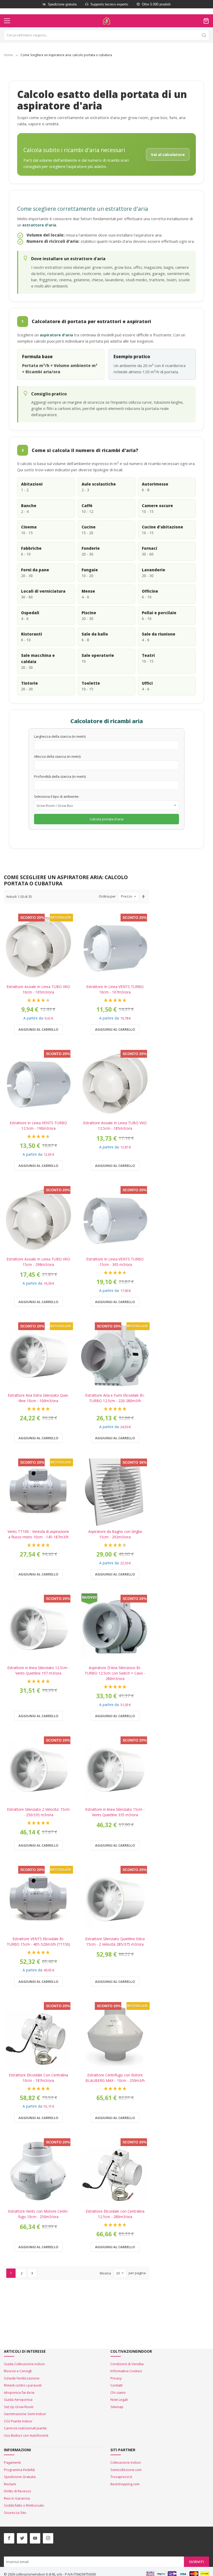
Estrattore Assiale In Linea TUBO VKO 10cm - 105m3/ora (38, 989)
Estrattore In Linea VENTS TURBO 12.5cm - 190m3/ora (38, 1126)
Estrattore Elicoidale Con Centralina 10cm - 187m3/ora (38, 2078)
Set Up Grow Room (19, 2407)
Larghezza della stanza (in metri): (60, 736)
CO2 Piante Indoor (18, 2421)
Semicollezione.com (126, 2470)
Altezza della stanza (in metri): (58, 756)
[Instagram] (48, 2538)
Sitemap (117, 2407)
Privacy (116, 2378)
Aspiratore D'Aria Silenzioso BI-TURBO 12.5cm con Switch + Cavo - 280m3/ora (115, 1673)
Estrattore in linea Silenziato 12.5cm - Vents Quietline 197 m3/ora (38, 1670)
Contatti (117, 2385)
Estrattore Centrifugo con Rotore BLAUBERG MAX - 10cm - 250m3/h (115, 2078)
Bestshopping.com (125, 2484)
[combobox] (106, 35)
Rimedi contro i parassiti (23, 2385)
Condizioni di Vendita (127, 2364)
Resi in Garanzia (17, 2498)
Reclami (10, 2484)
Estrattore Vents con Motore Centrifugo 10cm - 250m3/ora (38, 2214)
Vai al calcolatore (168, 154)
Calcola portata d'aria (106, 819)
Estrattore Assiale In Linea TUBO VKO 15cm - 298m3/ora (38, 1262)
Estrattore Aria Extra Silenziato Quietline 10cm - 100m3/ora (38, 1398)
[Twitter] (22, 2538)
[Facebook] (9, 2538)
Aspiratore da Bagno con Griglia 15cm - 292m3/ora (115, 1534)
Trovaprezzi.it (121, 2477)
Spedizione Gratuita (20, 2477)
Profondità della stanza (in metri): (60, 776)
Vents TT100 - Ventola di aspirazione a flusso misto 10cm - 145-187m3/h (38, 1534)
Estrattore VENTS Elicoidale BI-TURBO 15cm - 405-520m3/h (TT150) (38, 1941)
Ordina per (107, 896)
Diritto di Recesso (18, 2491)
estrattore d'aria (39, 225)
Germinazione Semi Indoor (25, 2414)
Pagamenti (12, 2462)
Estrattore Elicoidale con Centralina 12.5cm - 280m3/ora (115, 2214)
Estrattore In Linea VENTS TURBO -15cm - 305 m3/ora (115, 1262)
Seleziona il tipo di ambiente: (57, 796)
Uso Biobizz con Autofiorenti (26, 2435)
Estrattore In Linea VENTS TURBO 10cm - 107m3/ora (115, 989)
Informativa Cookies (126, 2371)
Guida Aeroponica (18, 2400)
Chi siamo (118, 2392)
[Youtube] (35, 2538)
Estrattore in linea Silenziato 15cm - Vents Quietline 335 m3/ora (115, 1812)
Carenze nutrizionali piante (25, 2428)
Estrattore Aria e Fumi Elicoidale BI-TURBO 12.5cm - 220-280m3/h (115, 1398)
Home (8, 55)
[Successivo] (32, 2273)
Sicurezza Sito (15, 2513)
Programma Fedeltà (19, 2470)
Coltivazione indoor (126, 2462)
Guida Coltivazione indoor (24, 2364)
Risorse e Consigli (18, 2371)
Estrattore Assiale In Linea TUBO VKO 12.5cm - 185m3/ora (115, 1126)
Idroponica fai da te (19, 2392)
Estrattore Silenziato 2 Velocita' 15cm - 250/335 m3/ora (38, 1812)
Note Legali (119, 2400)
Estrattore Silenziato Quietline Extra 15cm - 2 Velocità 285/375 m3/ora (115, 1941)
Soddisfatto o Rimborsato (24, 2505)
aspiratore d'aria (56, 335)
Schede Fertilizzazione (22, 2378)
